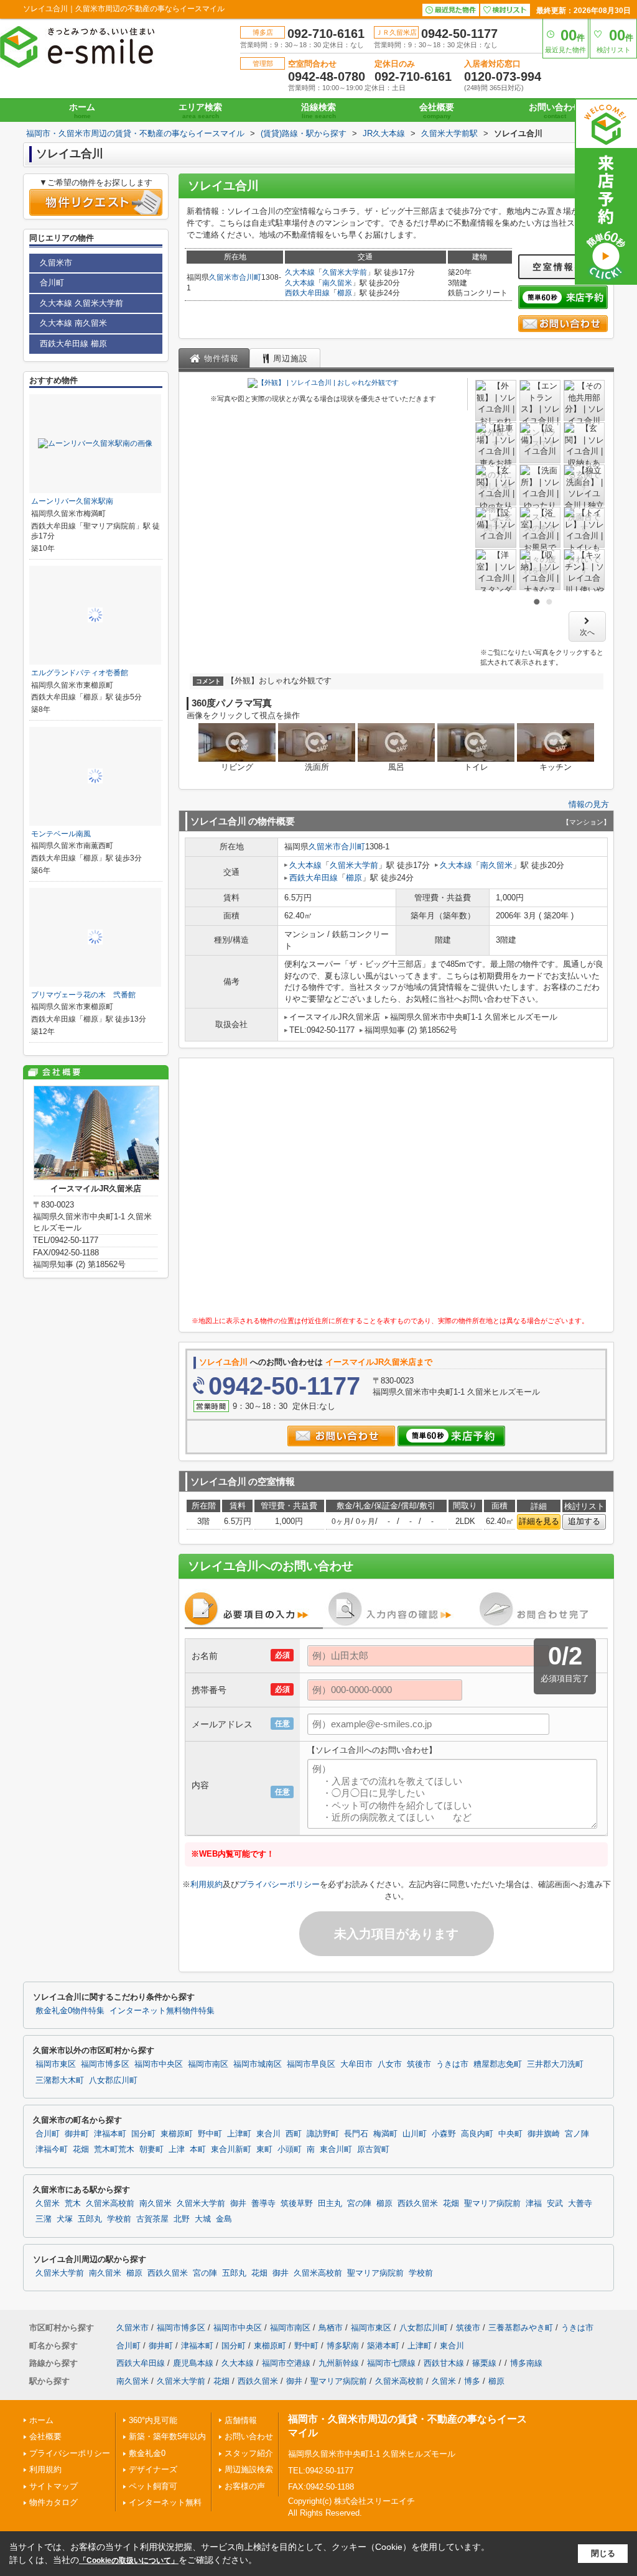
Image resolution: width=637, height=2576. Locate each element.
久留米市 (224, 277)
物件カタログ (53, 2502)
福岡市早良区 (311, 2064)
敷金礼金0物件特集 (70, 2011)
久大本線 (300, 272)
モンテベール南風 (61, 834)
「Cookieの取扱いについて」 (129, 2560)
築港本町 (383, 2346)
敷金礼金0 (147, 2453)
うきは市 (452, 2064)
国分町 (143, 2134)
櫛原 (345, 293)
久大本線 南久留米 (73, 323)
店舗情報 (241, 2420)
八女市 (390, 2064)
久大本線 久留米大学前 (81, 303)
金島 (224, 2219)
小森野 (444, 2134)
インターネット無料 (165, 2502)
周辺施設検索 (249, 2469)
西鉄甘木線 (444, 2363)
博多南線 (526, 2363)
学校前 (119, 2219)
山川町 (415, 2134)
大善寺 (580, 2204)
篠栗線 (484, 2363)
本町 (198, 2149)
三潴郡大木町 (60, 2080)
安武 (555, 2204)
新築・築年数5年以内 (167, 2436)
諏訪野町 (323, 2134)
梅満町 (385, 2134)
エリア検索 (200, 111)
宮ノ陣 (577, 2134)
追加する (584, 1521)
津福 (534, 2204)
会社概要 (437, 111)
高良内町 (477, 2134)
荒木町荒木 (114, 2149)
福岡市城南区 (258, 2064)
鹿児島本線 (193, 2363)
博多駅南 (343, 2346)
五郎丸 (90, 2219)
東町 (264, 2149)
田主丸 (330, 2204)
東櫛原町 (177, 2134)
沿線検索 (318, 111)
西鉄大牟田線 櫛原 (73, 344)
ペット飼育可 (153, 2486)
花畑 (81, 2149)
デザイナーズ (153, 2469)
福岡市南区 (208, 2064)
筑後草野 (297, 2204)
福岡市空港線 (286, 2363)
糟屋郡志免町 (498, 2064)
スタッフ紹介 (249, 2453)
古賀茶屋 (152, 2219)
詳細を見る (539, 1521)
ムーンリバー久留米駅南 (72, 501)
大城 (203, 2219)
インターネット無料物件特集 (162, 2011)
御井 (238, 2204)
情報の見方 (589, 804)
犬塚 (65, 2219)
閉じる (603, 2553)
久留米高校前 (110, 2204)
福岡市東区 (56, 2064)
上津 (177, 2149)
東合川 (268, 2134)
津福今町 (52, 2149)
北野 (182, 2219)
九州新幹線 (339, 2363)
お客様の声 (245, 2486)
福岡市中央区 (159, 2064)
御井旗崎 (544, 2134)
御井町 (77, 2134)
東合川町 (336, 2149)
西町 (294, 2134)
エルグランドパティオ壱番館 (80, 673)
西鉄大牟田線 (307, 293)
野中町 (210, 2134)
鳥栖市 (331, 2328)
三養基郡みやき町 (521, 2328)
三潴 (44, 2219)
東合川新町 (231, 2149)
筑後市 (419, 2064)
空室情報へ (559, 267)
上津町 (239, 2134)
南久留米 (337, 283)
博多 (472, 2381)
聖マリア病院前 (492, 2204)
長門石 (356, 2134)
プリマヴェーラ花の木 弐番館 (83, 995)
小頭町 (290, 2149)
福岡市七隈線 (391, 2363)
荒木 (73, 2204)
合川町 (250, 277)
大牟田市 (356, 2064)
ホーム (82, 111)
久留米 (48, 2204)
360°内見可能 (153, 2420)
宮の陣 (359, 2204)
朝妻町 (151, 2149)
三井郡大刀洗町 (555, 2064)
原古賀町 (373, 2149)
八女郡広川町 (113, 2080)
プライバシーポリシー (279, 1884)
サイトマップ (53, 2486)
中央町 (510, 2134)
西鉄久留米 (418, 2204)
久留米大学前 (345, 272)
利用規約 (207, 1884)
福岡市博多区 (105, 2064)
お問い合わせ (555, 111)
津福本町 (110, 2134)
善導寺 (263, 2204)
